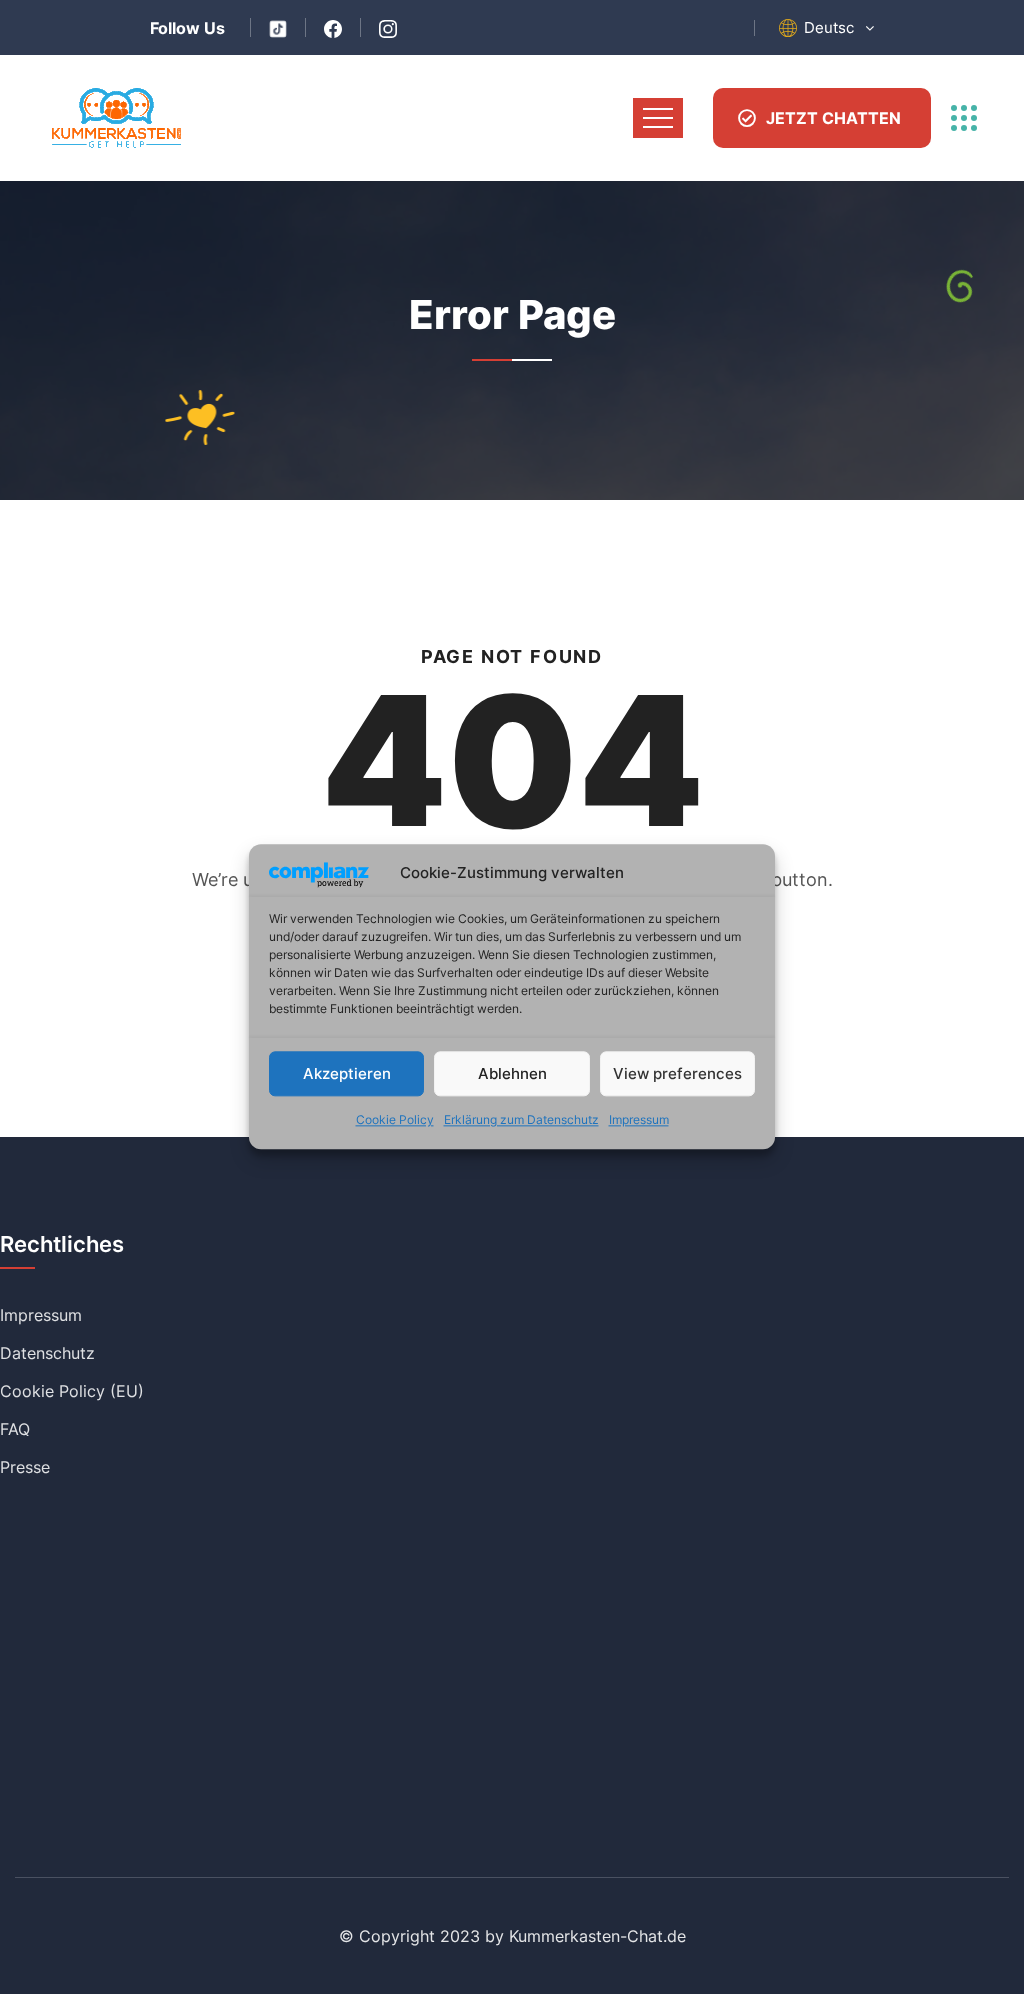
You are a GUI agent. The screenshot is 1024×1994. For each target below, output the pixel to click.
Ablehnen (512, 1073)
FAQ (15, 1429)
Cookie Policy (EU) (72, 1391)
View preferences (677, 1073)
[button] (839, 28)
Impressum (639, 1120)
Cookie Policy (395, 1120)
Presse (25, 1467)
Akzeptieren (347, 1073)
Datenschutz (47, 1353)
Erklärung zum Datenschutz (521, 1120)
